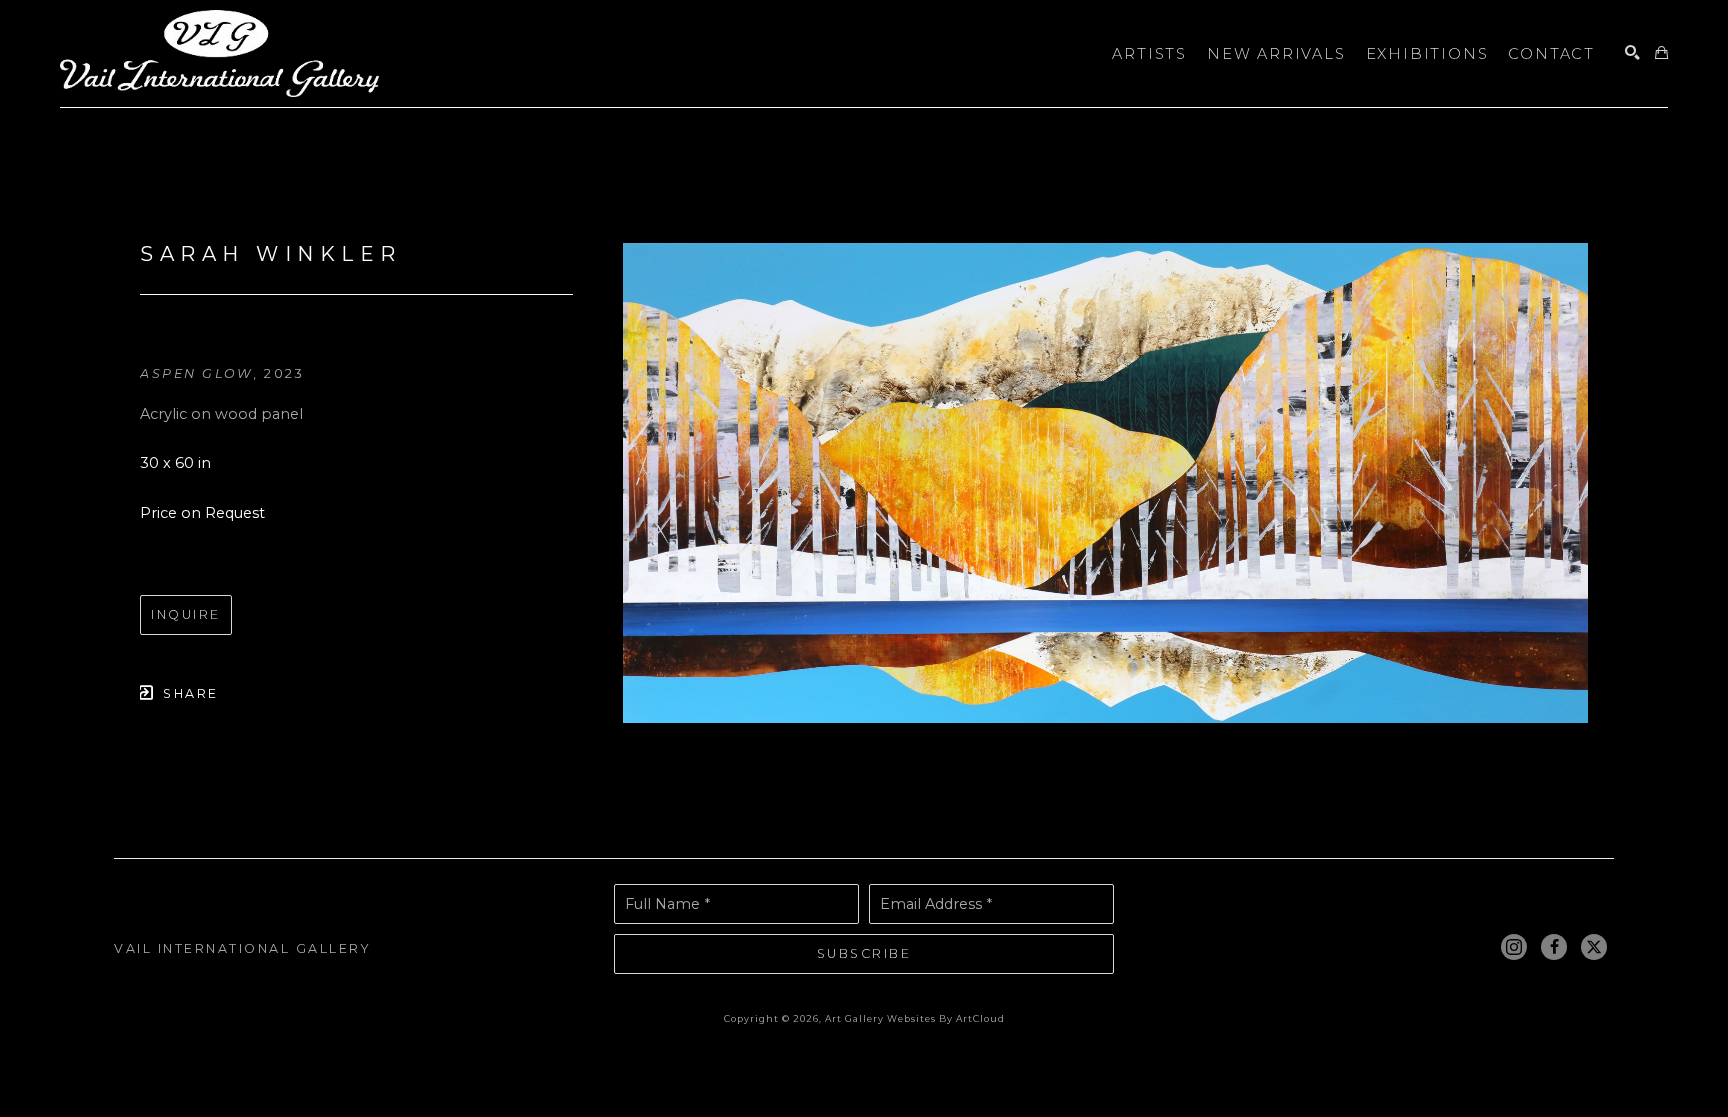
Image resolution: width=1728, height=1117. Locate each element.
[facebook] (1554, 947)
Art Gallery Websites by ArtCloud (915, 1018)
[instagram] (1514, 947)
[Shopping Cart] (1661, 53)
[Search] (1632, 53)
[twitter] (1594, 947)
